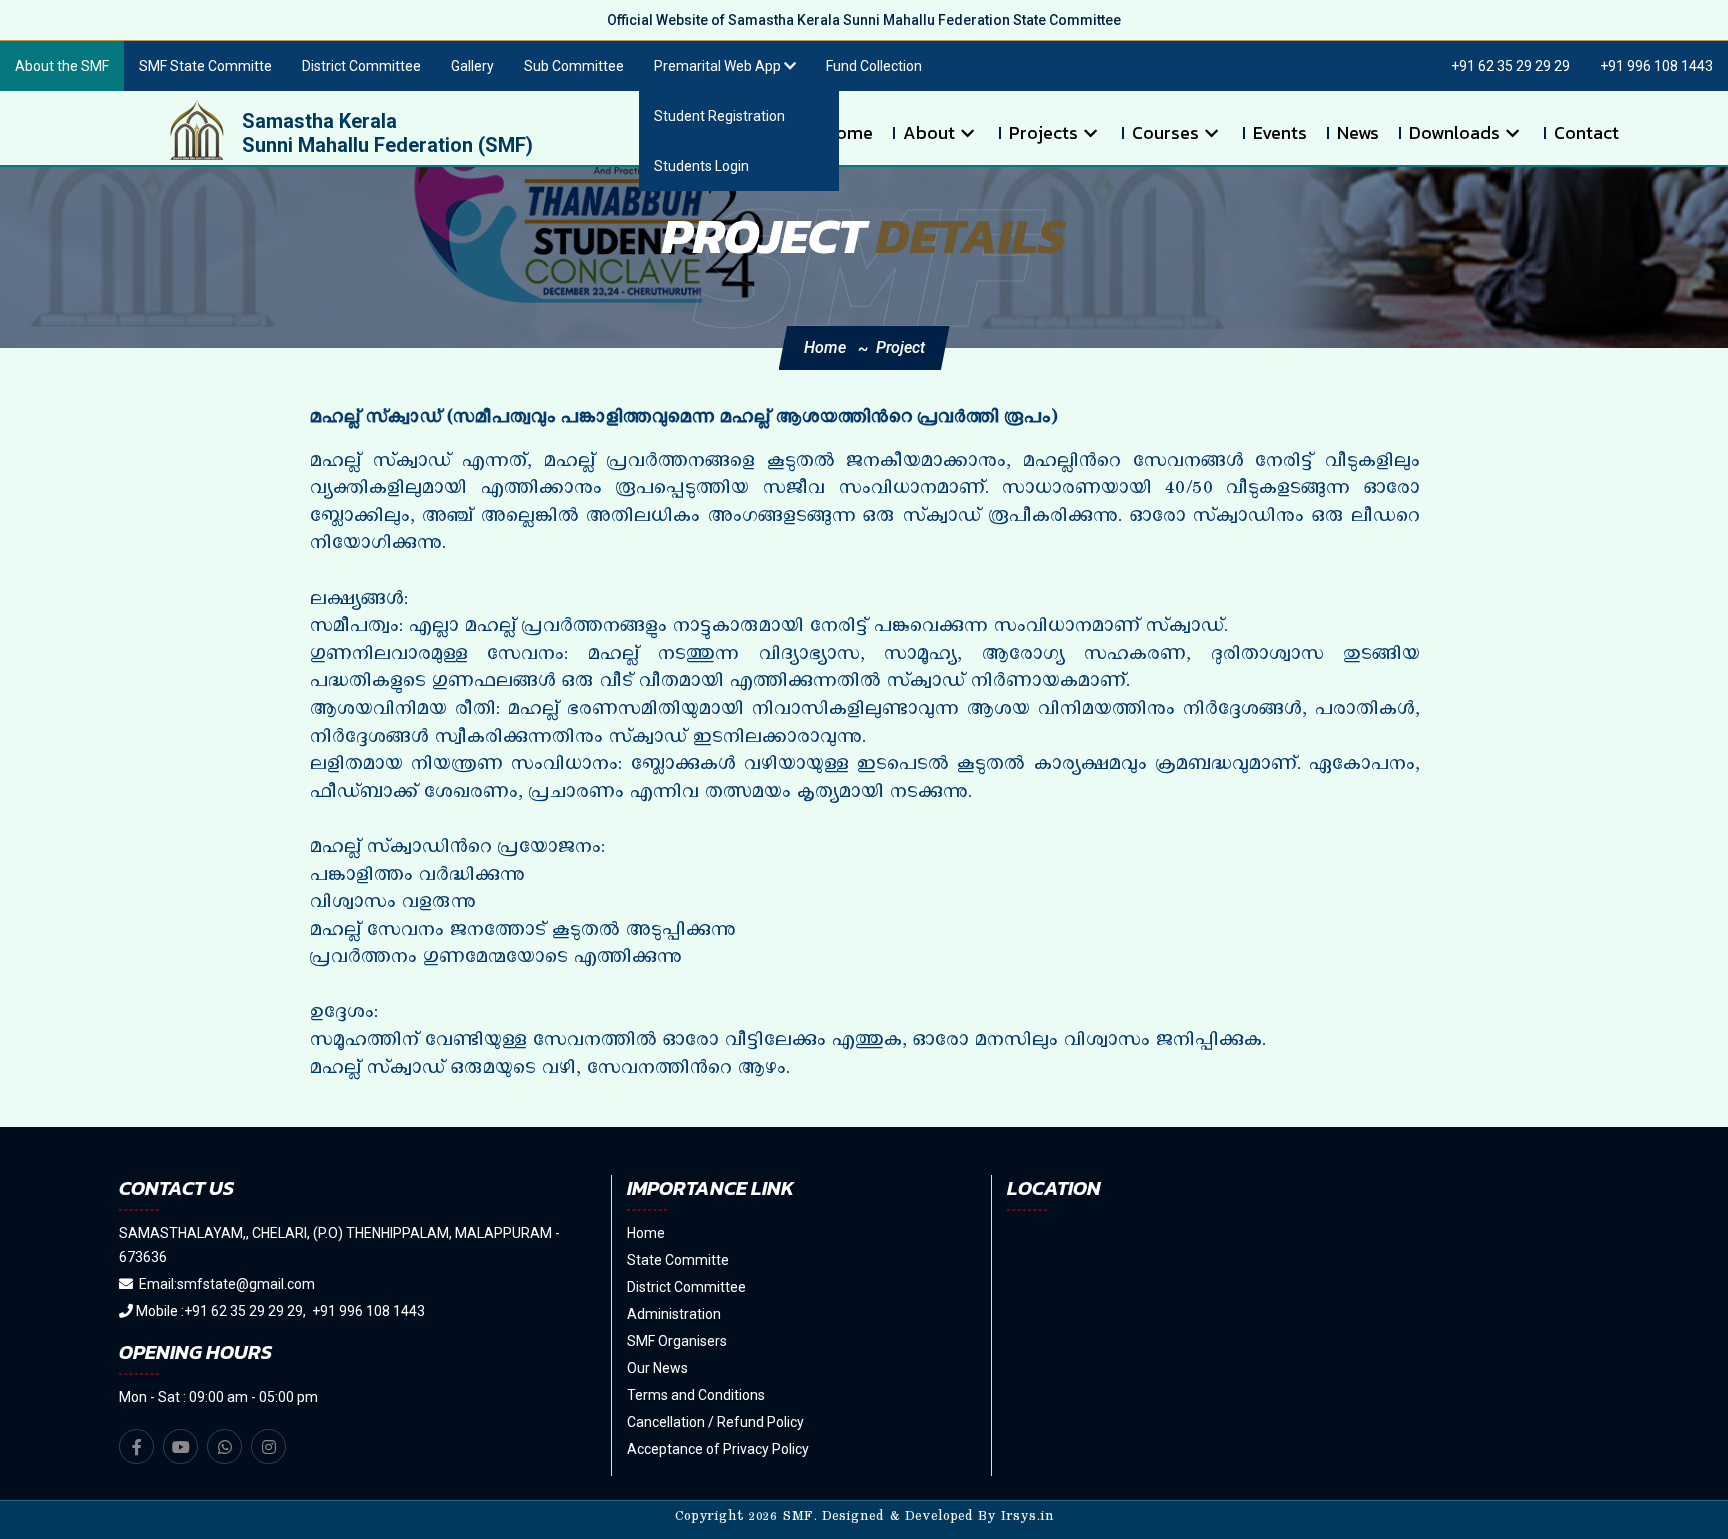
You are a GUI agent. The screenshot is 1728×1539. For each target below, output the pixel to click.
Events (1280, 133)
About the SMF (62, 66)
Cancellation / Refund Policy (715, 1422)
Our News (657, 1368)
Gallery (472, 66)
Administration (674, 1314)
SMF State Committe (205, 66)
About (929, 133)
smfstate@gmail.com (246, 1284)
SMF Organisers (677, 1341)
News (1358, 133)
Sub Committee (574, 66)
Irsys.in (1027, 1520)
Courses (1165, 133)
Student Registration (719, 116)
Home (848, 133)
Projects (1043, 133)
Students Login (701, 166)
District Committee (361, 66)
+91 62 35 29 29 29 (1510, 66)
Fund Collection (874, 66)
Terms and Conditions (696, 1395)
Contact (1586, 133)
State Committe (678, 1260)
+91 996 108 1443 (1656, 66)
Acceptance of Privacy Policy (718, 1449)
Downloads (1454, 133)
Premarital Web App (719, 66)
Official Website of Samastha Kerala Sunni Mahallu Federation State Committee (864, 20)
